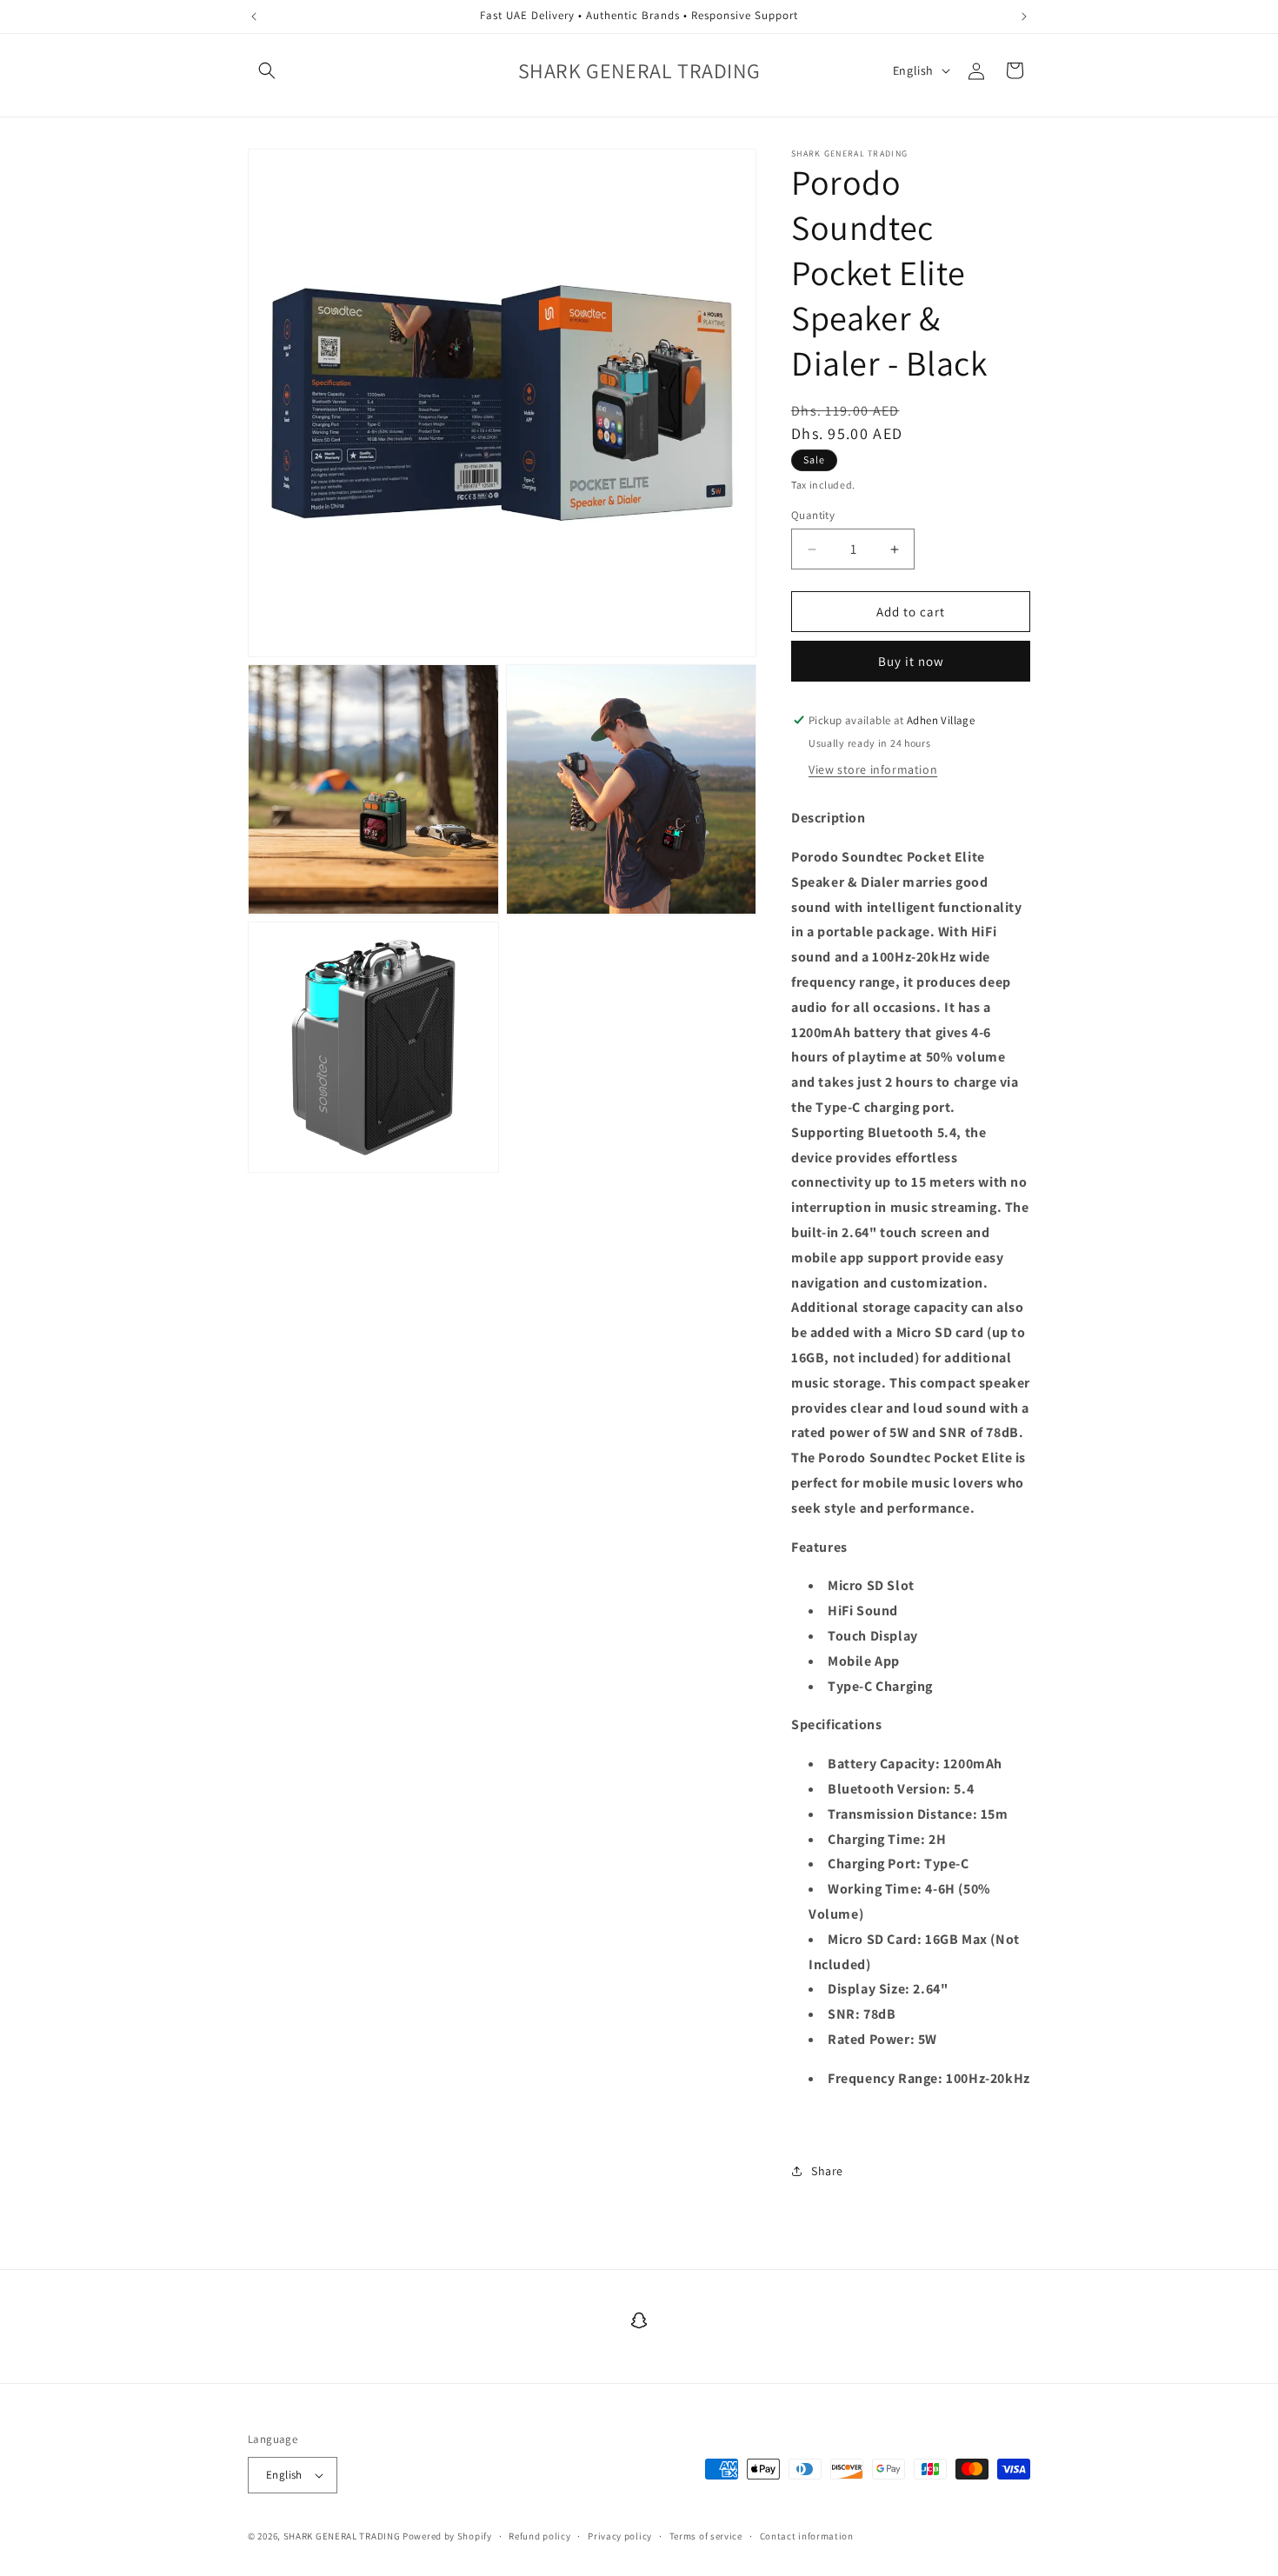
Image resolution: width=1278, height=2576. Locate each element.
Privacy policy (620, 2536)
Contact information (807, 2536)
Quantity (813, 515)
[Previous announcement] (254, 17)
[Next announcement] (1024, 17)
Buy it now (911, 661)
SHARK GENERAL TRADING (343, 2536)
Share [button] (827, 2171)
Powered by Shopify (447, 2536)
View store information (873, 769)
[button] (267, 70)
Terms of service (706, 2536)
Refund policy (539, 2536)
